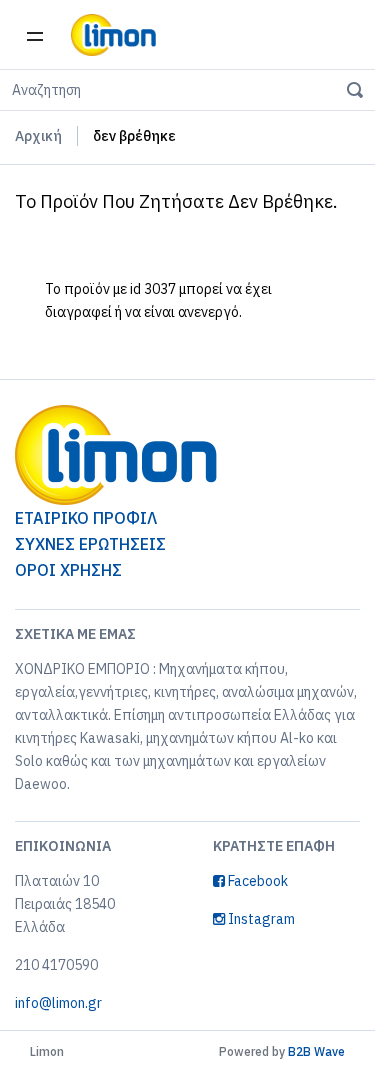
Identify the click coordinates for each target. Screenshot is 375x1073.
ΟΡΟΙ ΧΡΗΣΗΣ (68, 570)
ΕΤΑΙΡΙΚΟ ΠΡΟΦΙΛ (86, 518)
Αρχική (38, 136)
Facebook (256, 881)
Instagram (260, 919)
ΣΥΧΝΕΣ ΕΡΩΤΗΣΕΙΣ (90, 544)
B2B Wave (316, 1051)
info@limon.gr (58, 1003)
